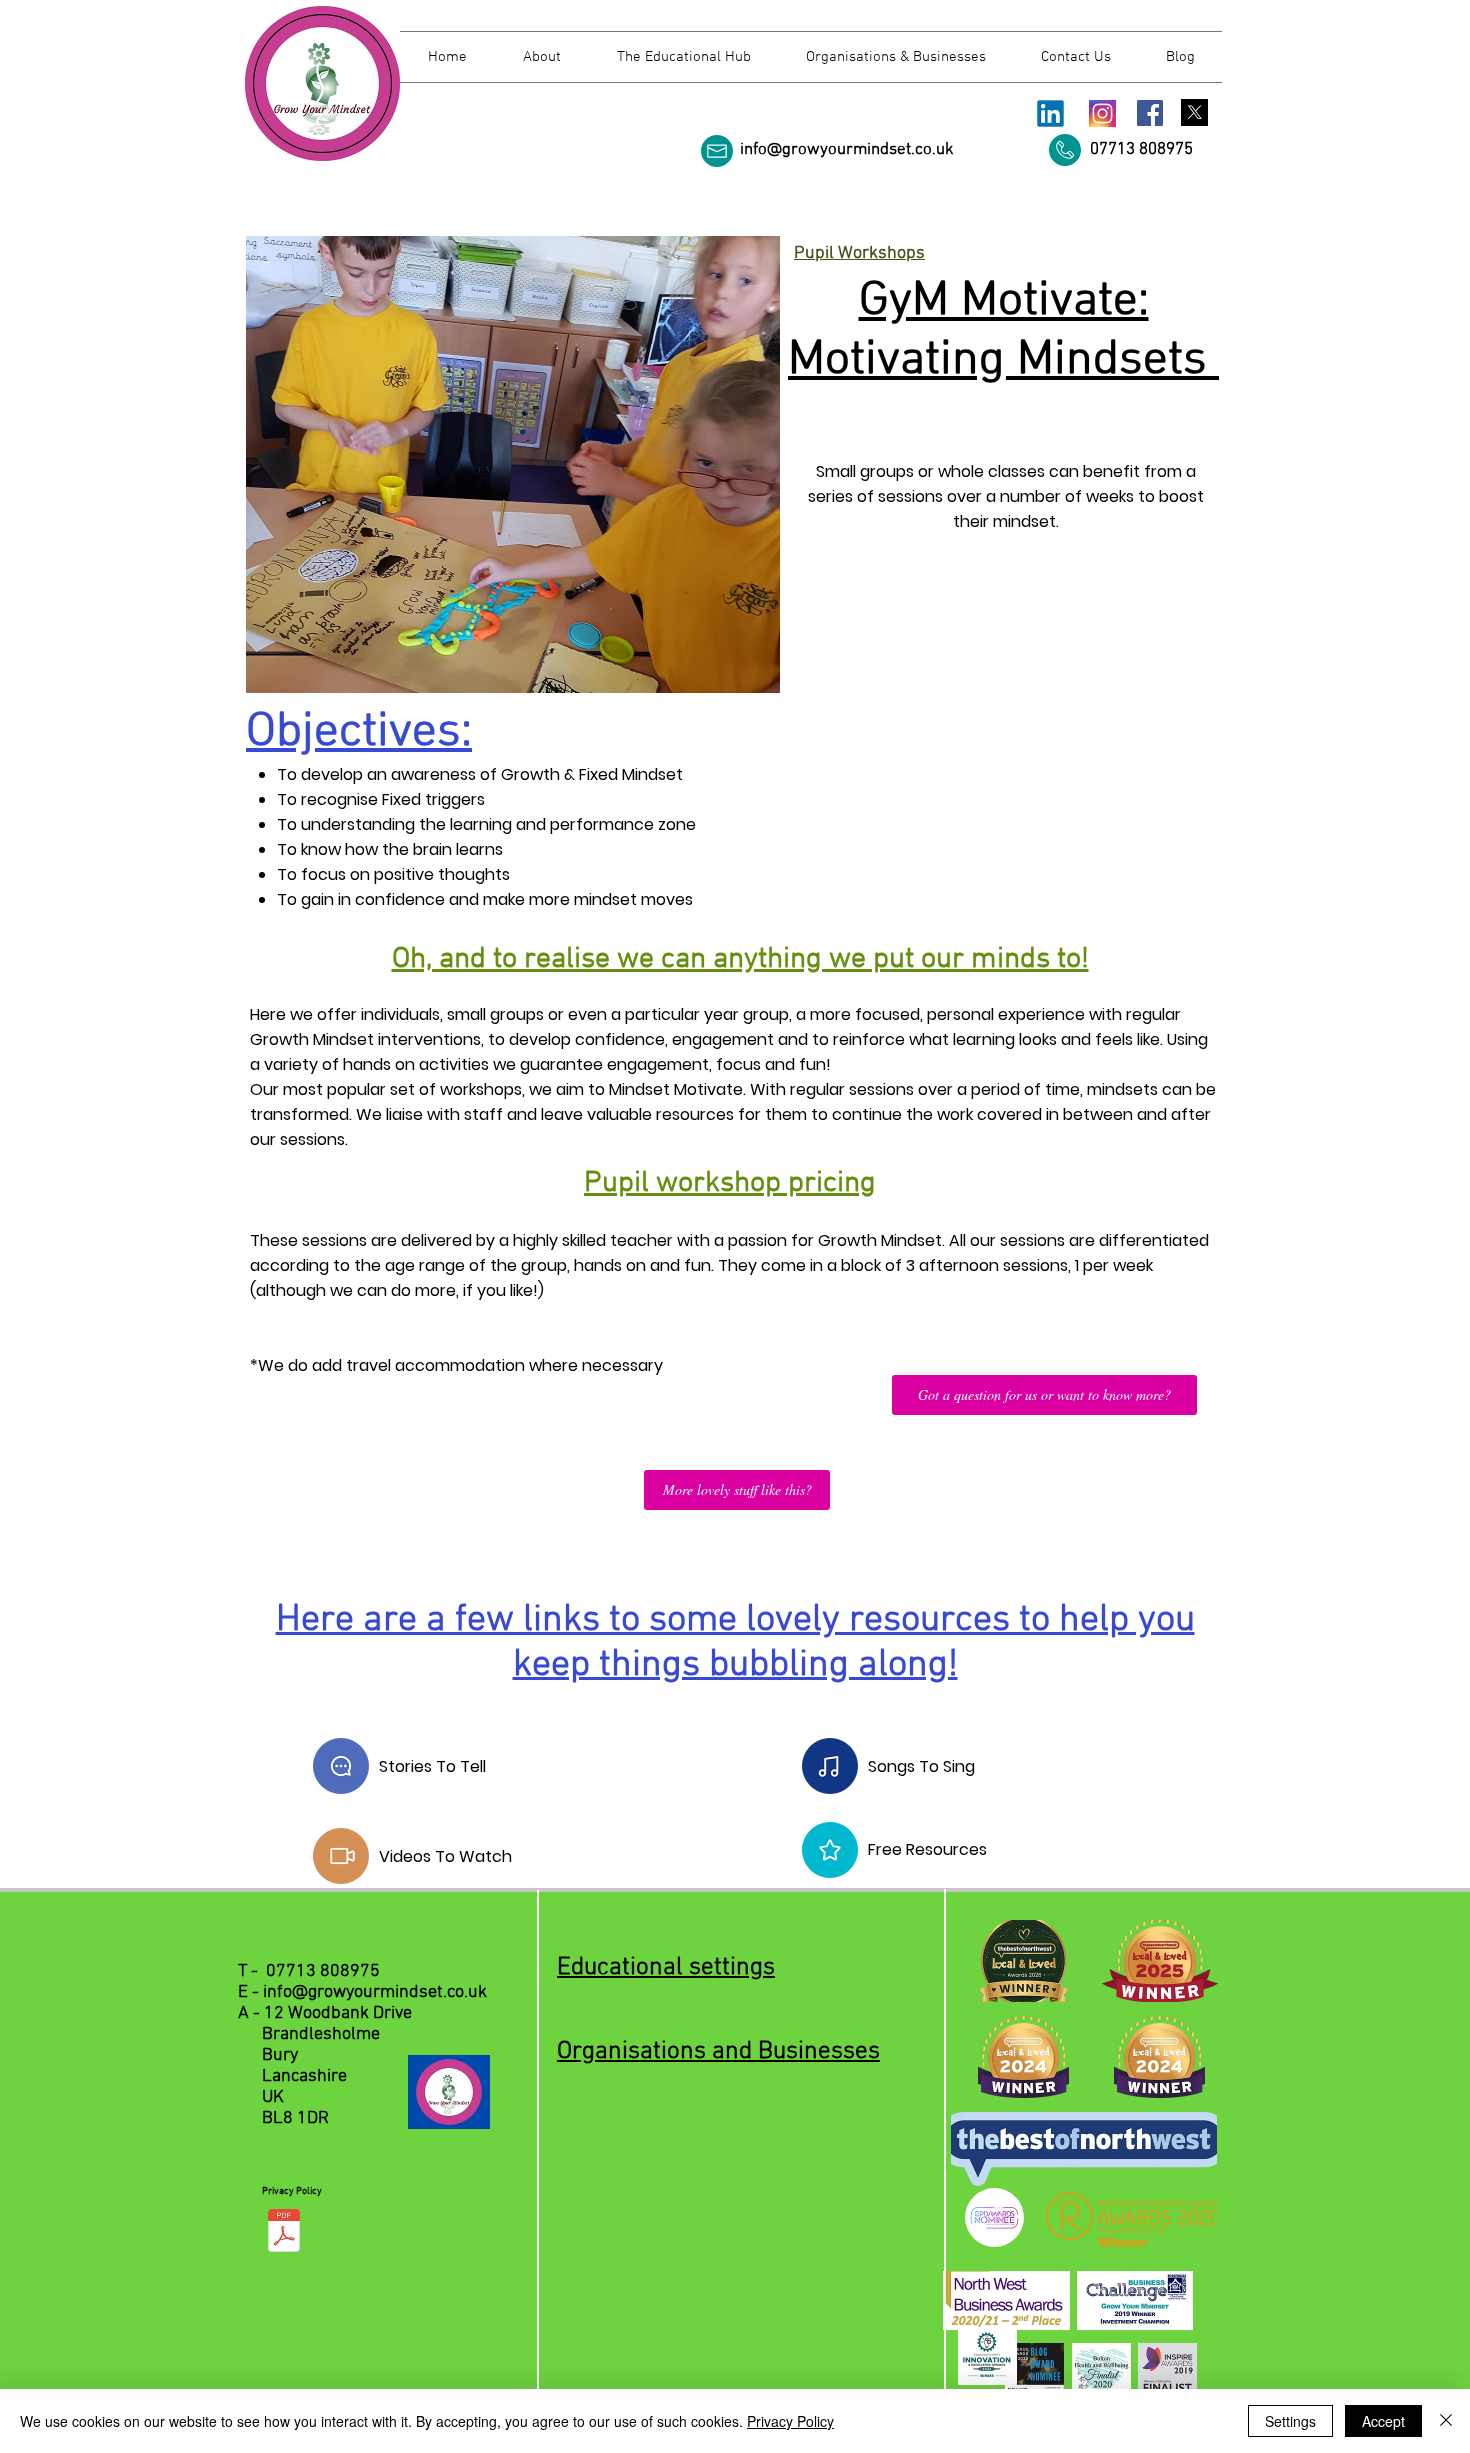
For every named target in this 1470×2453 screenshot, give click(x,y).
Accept (1383, 2421)
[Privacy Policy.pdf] (284, 2233)
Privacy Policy (790, 2421)
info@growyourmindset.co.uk (847, 150)
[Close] (1446, 2421)
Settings (1290, 2421)
